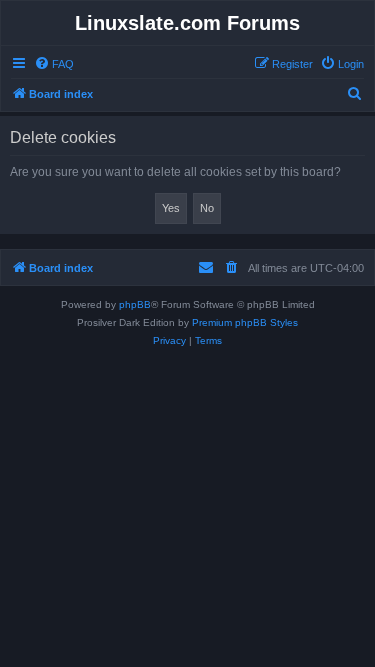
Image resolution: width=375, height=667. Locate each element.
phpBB (135, 304)
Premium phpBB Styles (245, 322)
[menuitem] (54, 64)
